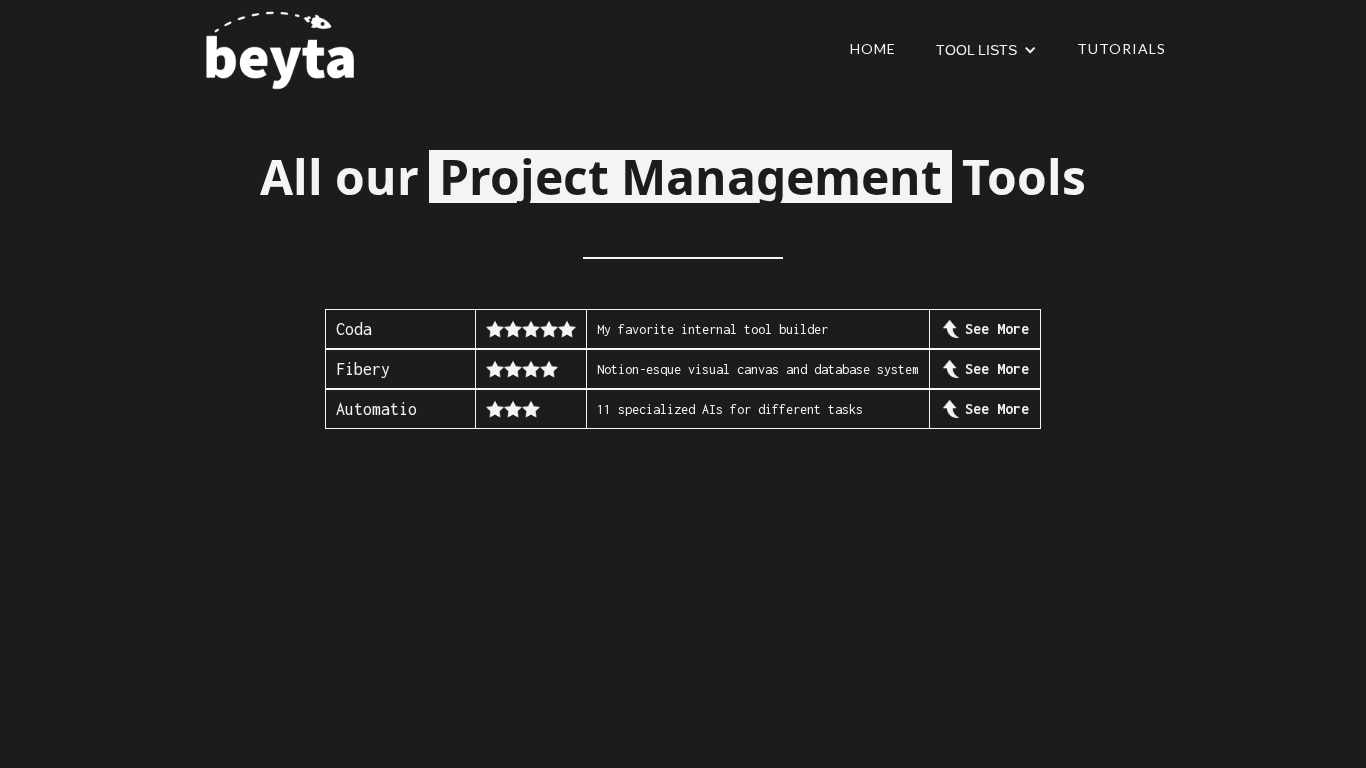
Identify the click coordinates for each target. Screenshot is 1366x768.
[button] (986, 50)
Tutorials (1121, 48)
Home (873, 48)
